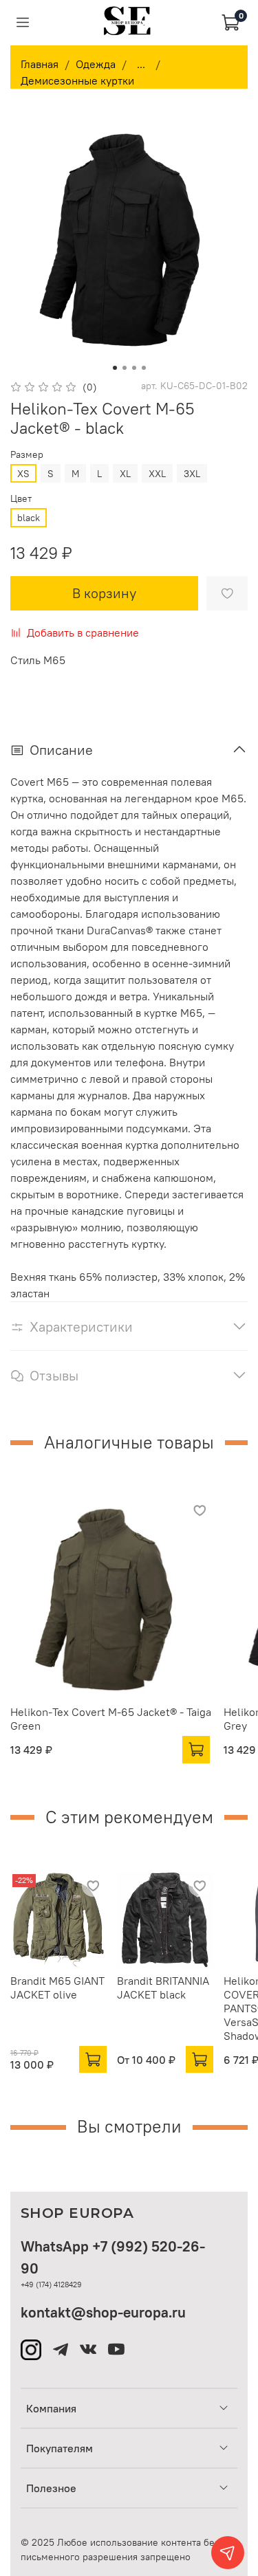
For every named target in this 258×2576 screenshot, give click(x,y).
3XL (192, 474)
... (141, 64)
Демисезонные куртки (77, 80)
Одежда (96, 64)
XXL (157, 474)
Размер (27, 455)
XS (23, 474)
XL (125, 474)
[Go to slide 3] (134, 368)
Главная (40, 64)
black (29, 518)
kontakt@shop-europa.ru (103, 2312)
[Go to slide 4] (144, 368)
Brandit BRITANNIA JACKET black (163, 1988)
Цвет (21, 499)
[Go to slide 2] (125, 368)
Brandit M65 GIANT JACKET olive (57, 1988)
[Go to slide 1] (115, 368)
